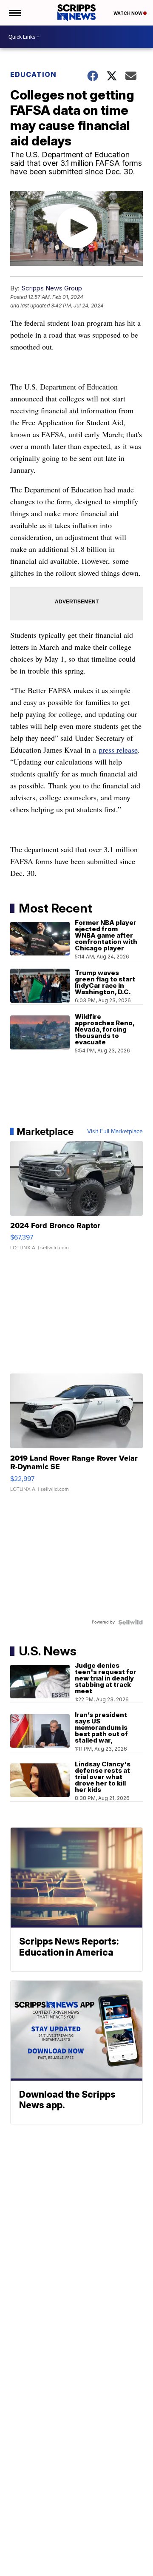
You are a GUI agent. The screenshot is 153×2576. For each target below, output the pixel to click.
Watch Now (128, 13)
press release (118, 750)
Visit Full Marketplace (115, 1132)
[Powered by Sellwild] (130, 1622)
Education (33, 74)
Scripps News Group (52, 288)
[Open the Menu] (14, 13)
